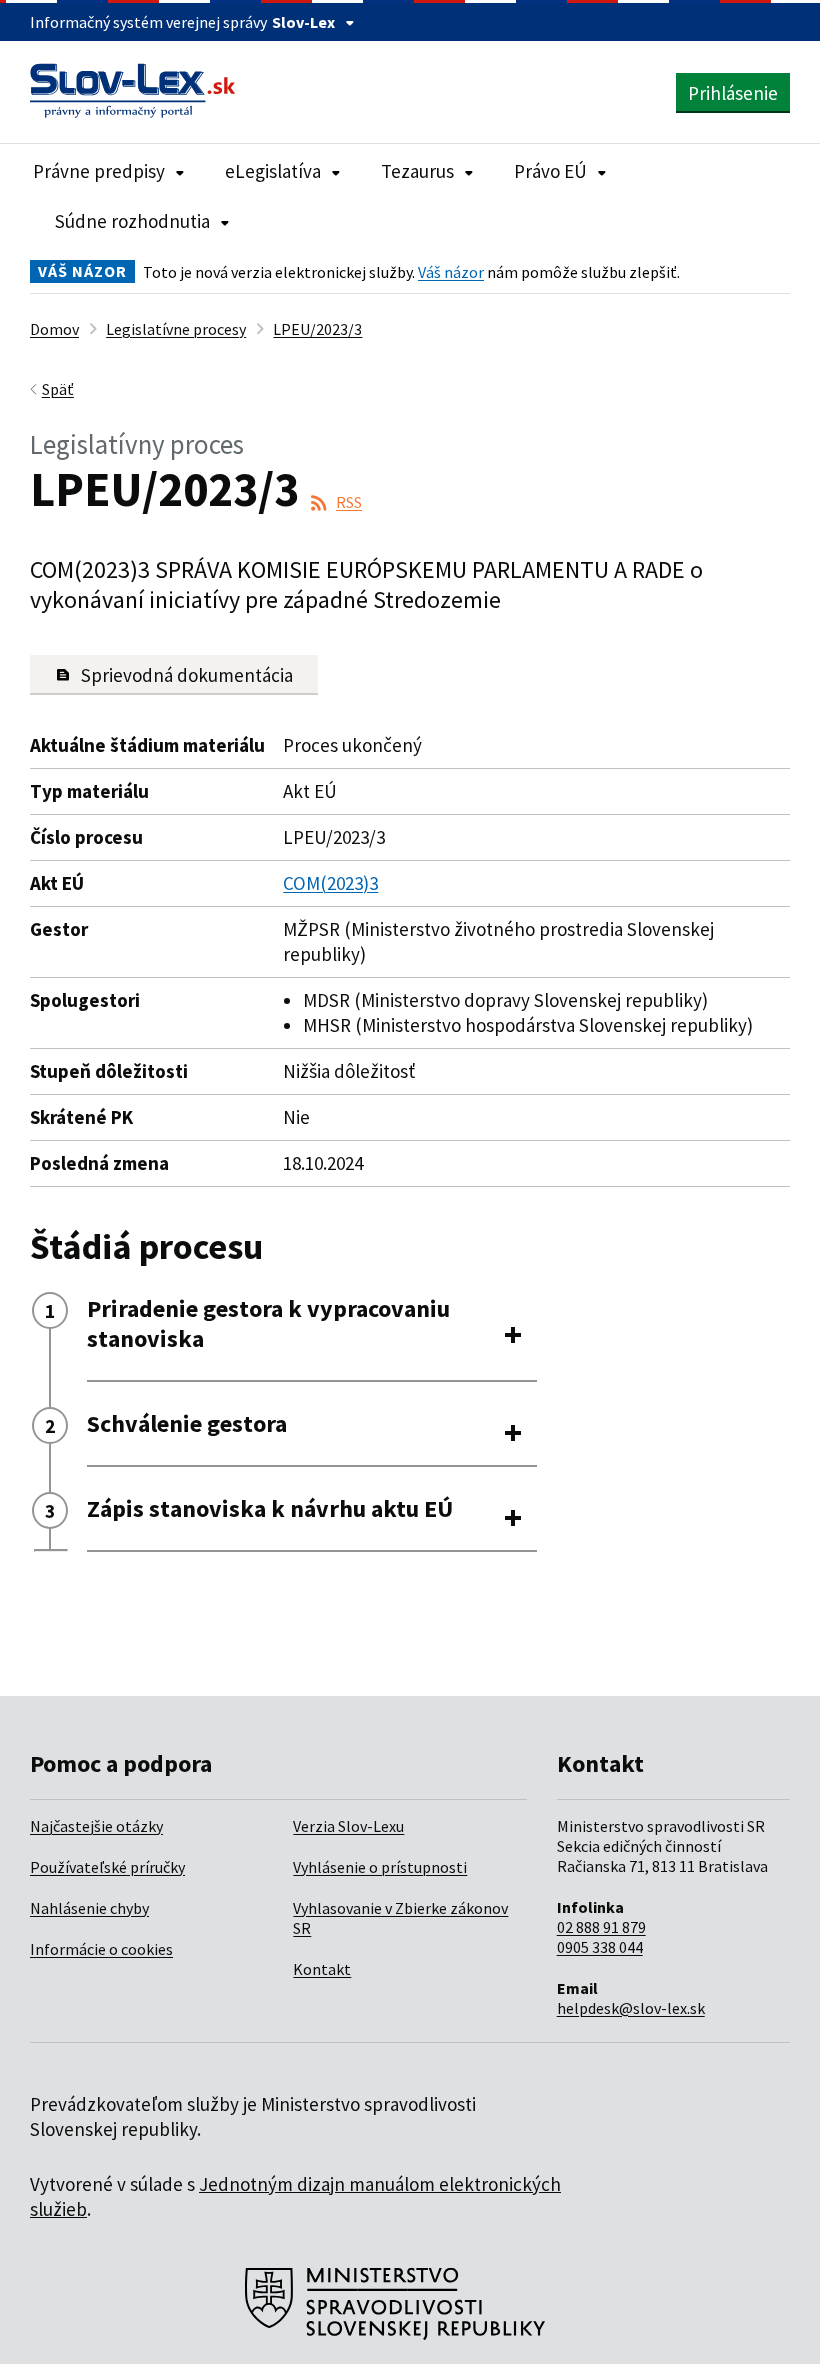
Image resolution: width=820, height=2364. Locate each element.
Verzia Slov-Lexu (348, 1826)
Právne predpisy (99, 171)
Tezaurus (417, 171)
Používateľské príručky (107, 1867)
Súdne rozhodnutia (132, 221)
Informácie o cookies (101, 1949)
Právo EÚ (550, 171)
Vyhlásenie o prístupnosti (380, 1867)
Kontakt (322, 1969)
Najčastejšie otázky (96, 1826)
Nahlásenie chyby (89, 1908)
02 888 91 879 (601, 1927)
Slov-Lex (303, 22)
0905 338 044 (600, 1947)
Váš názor (451, 272)
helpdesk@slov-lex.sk (631, 2008)
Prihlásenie (733, 93)
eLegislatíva (273, 171)
